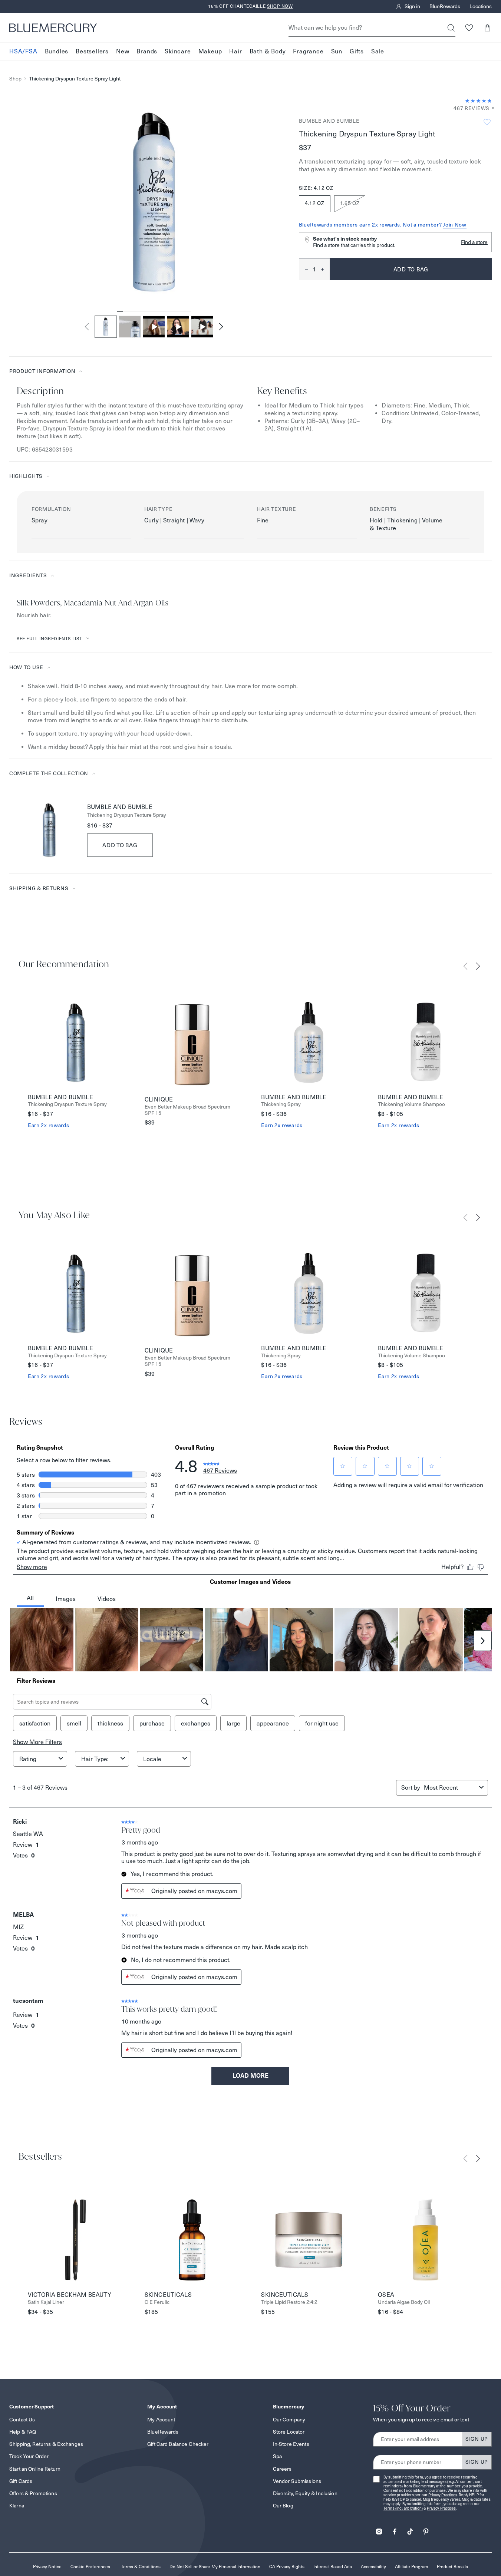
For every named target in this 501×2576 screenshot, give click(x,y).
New (123, 51)
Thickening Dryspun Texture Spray (127, 815)
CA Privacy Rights (287, 2567)
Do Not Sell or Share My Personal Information (215, 2567)
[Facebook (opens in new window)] (395, 2529)
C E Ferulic (157, 2302)
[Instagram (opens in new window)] (379, 2529)
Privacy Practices (443, 2495)
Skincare (178, 51)
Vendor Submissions (297, 2481)
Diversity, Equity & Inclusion (305, 2493)
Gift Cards (21, 2481)
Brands (147, 51)
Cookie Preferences (90, 2567)
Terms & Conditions (141, 2567)
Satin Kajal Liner (46, 2302)
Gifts (357, 51)
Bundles (57, 51)
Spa (277, 2456)
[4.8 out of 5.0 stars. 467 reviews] (478, 101)
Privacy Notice (47, 2567)
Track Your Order (29, 2456)
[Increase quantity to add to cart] (325, 269)
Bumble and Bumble (329, 121)
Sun (337, 51)
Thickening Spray (281, 1104)
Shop (15, 79)
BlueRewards (445, 7)
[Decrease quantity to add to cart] (304, 269)
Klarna (17, 2506)
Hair (235, 51)
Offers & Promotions (33, 2493)
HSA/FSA (23, 51)
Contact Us (22, 2420)
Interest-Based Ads (333, 2567)
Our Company (289, 2420)
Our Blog (283, 2506)
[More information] (491, 108)
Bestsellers (92, 51)
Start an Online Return (35, 2469)
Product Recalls (452, 2567)
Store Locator (289, 2432)
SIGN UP (477, 2439)
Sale (378, 51)
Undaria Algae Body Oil (404, 2302)
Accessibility (373, 2567)
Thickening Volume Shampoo (411, 1104)
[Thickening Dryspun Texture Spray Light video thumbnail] (154, 327)
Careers (282, 2469)
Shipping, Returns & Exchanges (46, 2444)
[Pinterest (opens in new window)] (426, 2529)
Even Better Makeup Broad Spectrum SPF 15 (187, 1110)
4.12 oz (315, 203)
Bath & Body (268, 51)
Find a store (474, 242)
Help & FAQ (23, 2432)
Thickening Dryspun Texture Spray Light (75, 79)
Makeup (210, 51)
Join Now (455, 225)
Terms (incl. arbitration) (403, 2508)
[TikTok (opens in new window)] (410, 2529)
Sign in (412, 7)
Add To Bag (120, 845)
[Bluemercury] (53, 28)
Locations (481, 7)
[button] (487, 28)
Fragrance (308, 51)
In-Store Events (291, 2444)
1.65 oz (350, 203)
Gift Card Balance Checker (178, 2444)
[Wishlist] (469, 28)
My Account (161, 2420)
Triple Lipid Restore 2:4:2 (289, 2302)
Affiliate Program (411, 2567)
